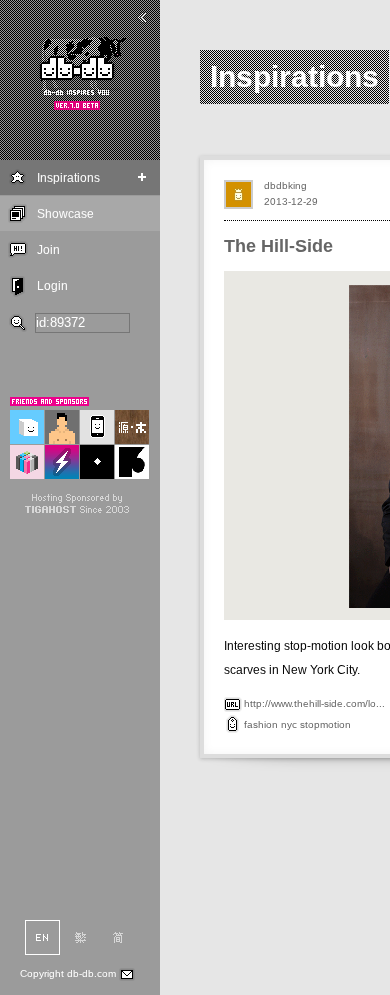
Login (52, 286)
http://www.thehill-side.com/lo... (314, 703)
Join (48, 250)
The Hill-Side (278, 246)
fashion (261, 724)
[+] (142, 177)
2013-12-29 (291, 201)
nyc (289, 724)
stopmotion (325, 724)
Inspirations (68, 178)
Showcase (65, 214)
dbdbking (285, 185)
